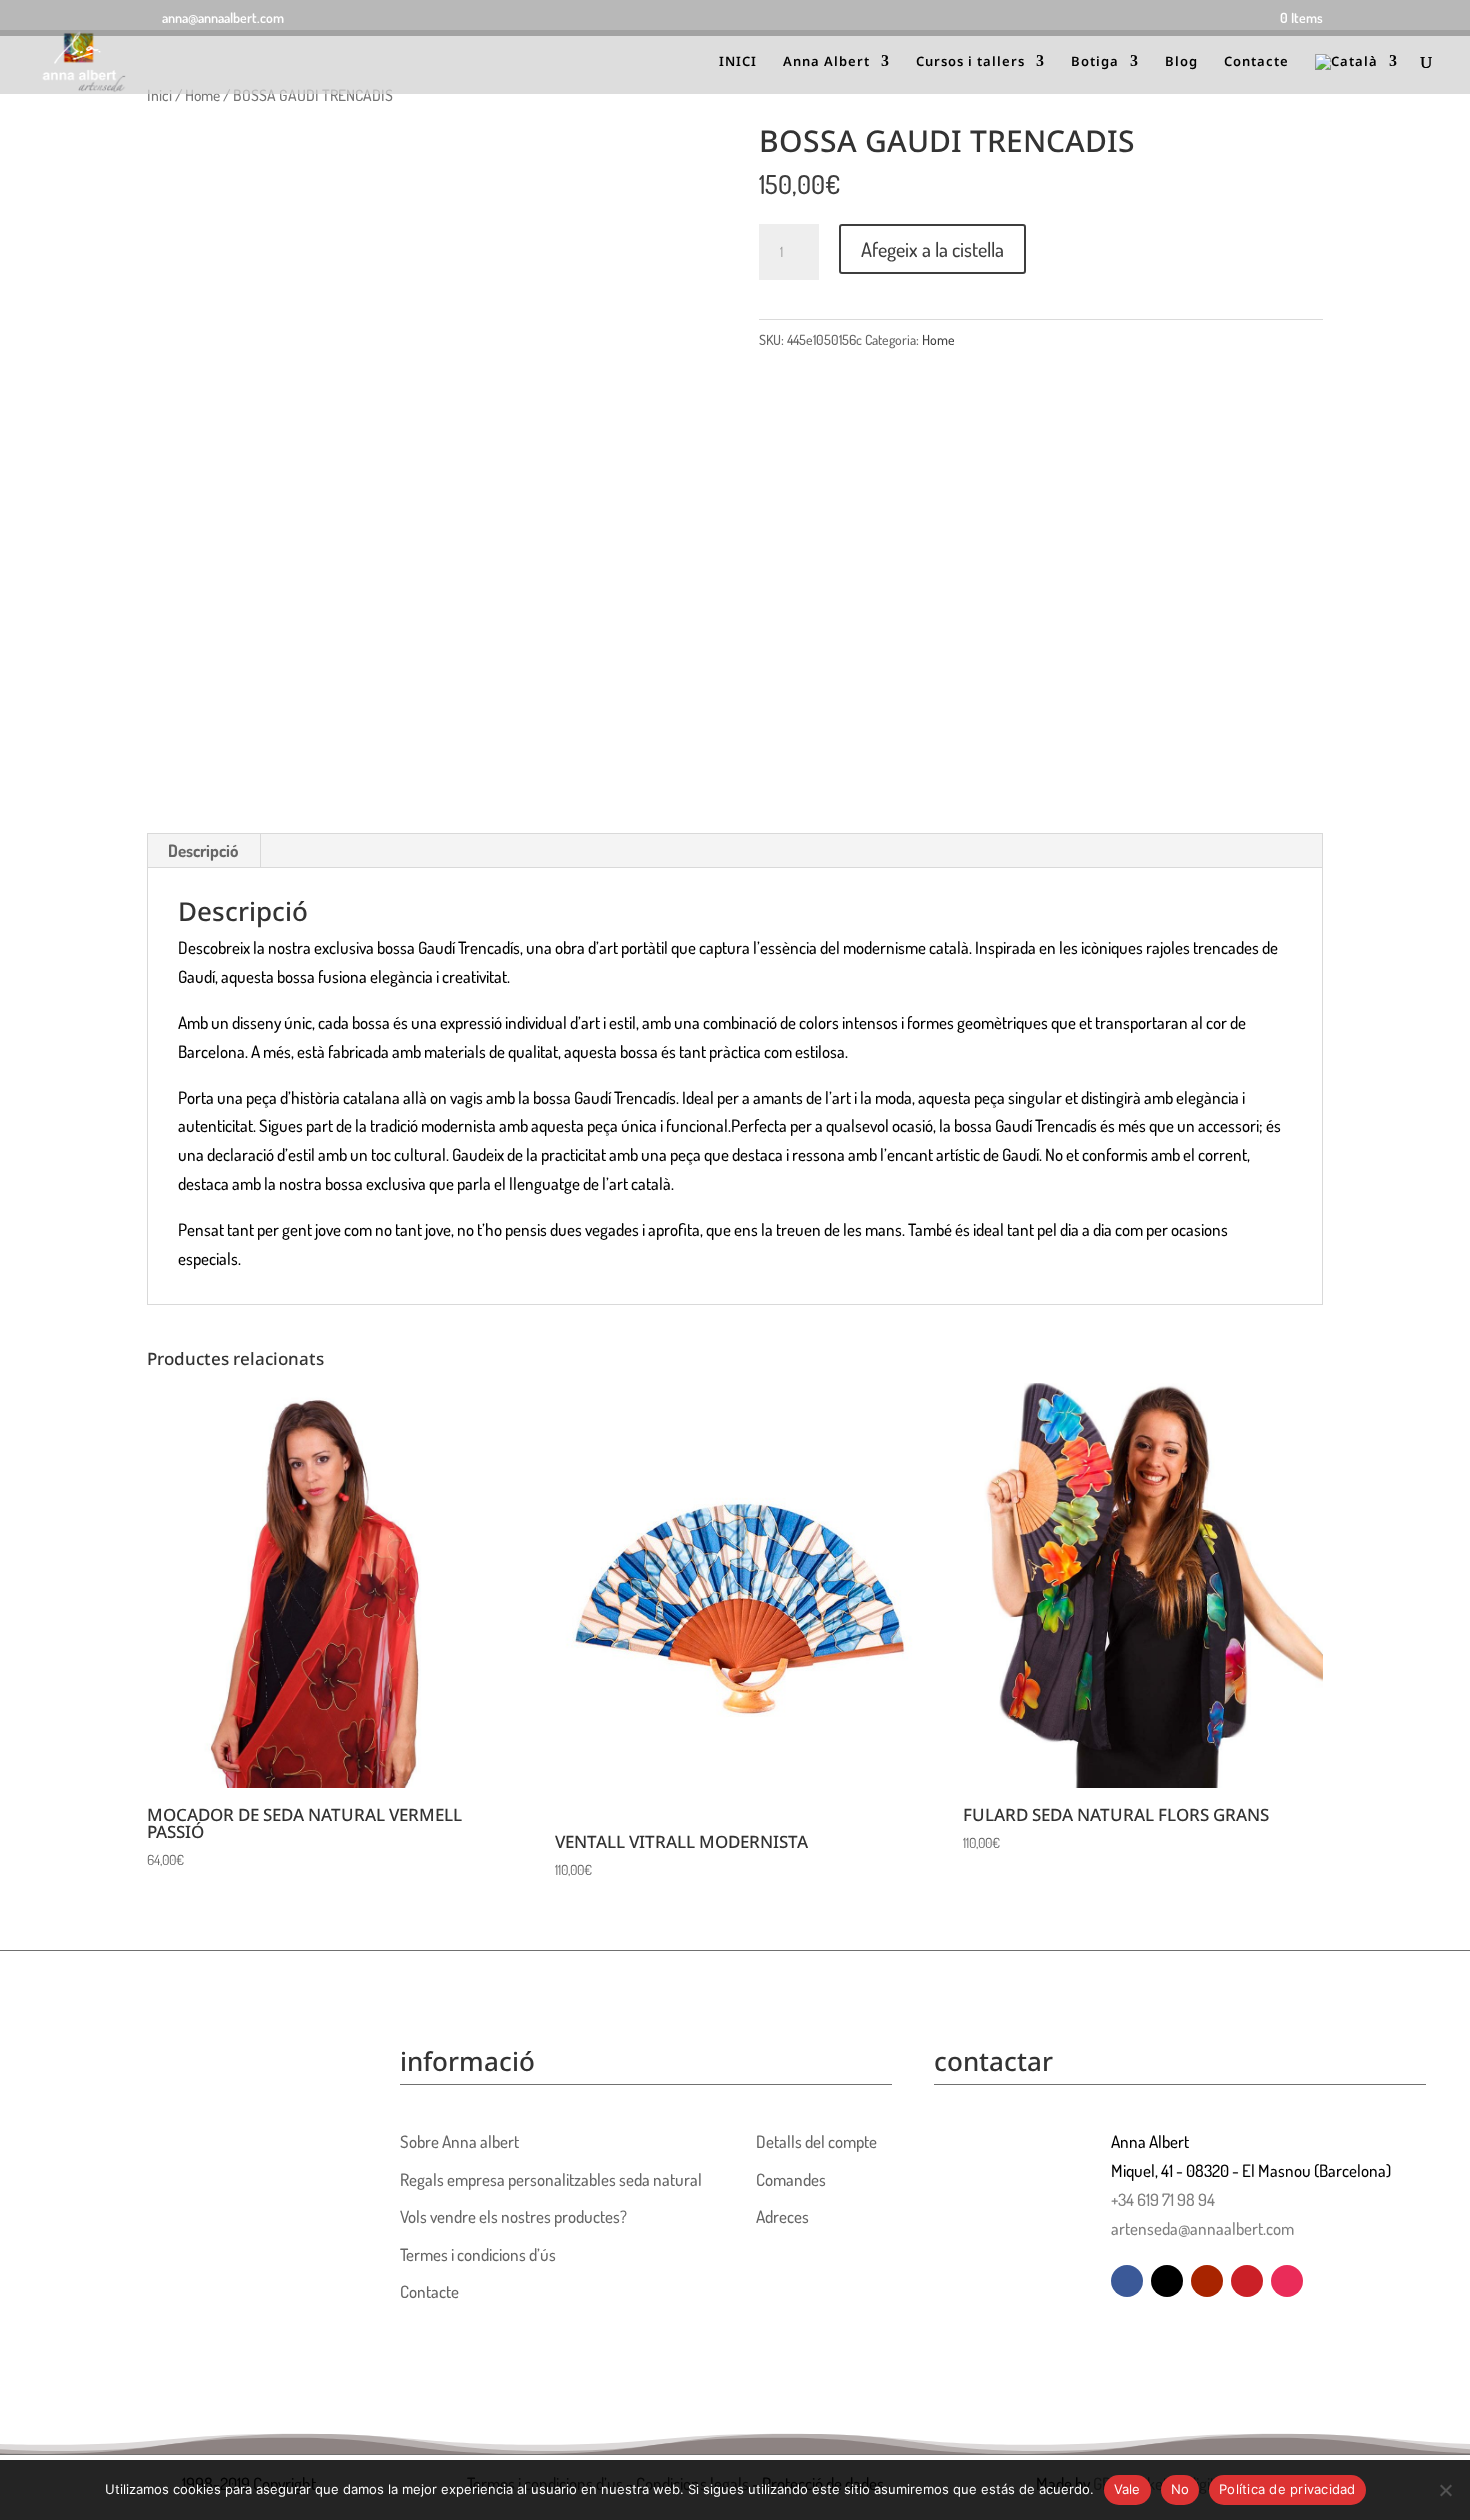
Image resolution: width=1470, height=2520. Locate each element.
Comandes (791, 2179)
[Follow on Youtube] (1207, 2281)
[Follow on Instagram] (1287, 2281)
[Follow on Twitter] (1167, 2281)
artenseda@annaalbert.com (1202, 2228)
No (1180, 2489)
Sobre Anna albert (459, 2141)
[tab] (203, 851)
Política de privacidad (1287, 2489)
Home (202, 95)
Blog (1181, 62)
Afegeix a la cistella (932, 249)
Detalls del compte (816, 2141)
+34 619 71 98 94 (1163, 2199)
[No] (1445, 2490)
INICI (738, 62)
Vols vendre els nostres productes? (513, 2216)
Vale (1127, 2489)
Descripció (203, 850)
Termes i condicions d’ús (478, 2254)
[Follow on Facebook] (1127, 2281)
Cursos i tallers (970, 62)
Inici (159, 95)
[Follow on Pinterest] (1247, 2281)
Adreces (782, 2216)
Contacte (1256, 62)
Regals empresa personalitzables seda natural (551, 2179)
